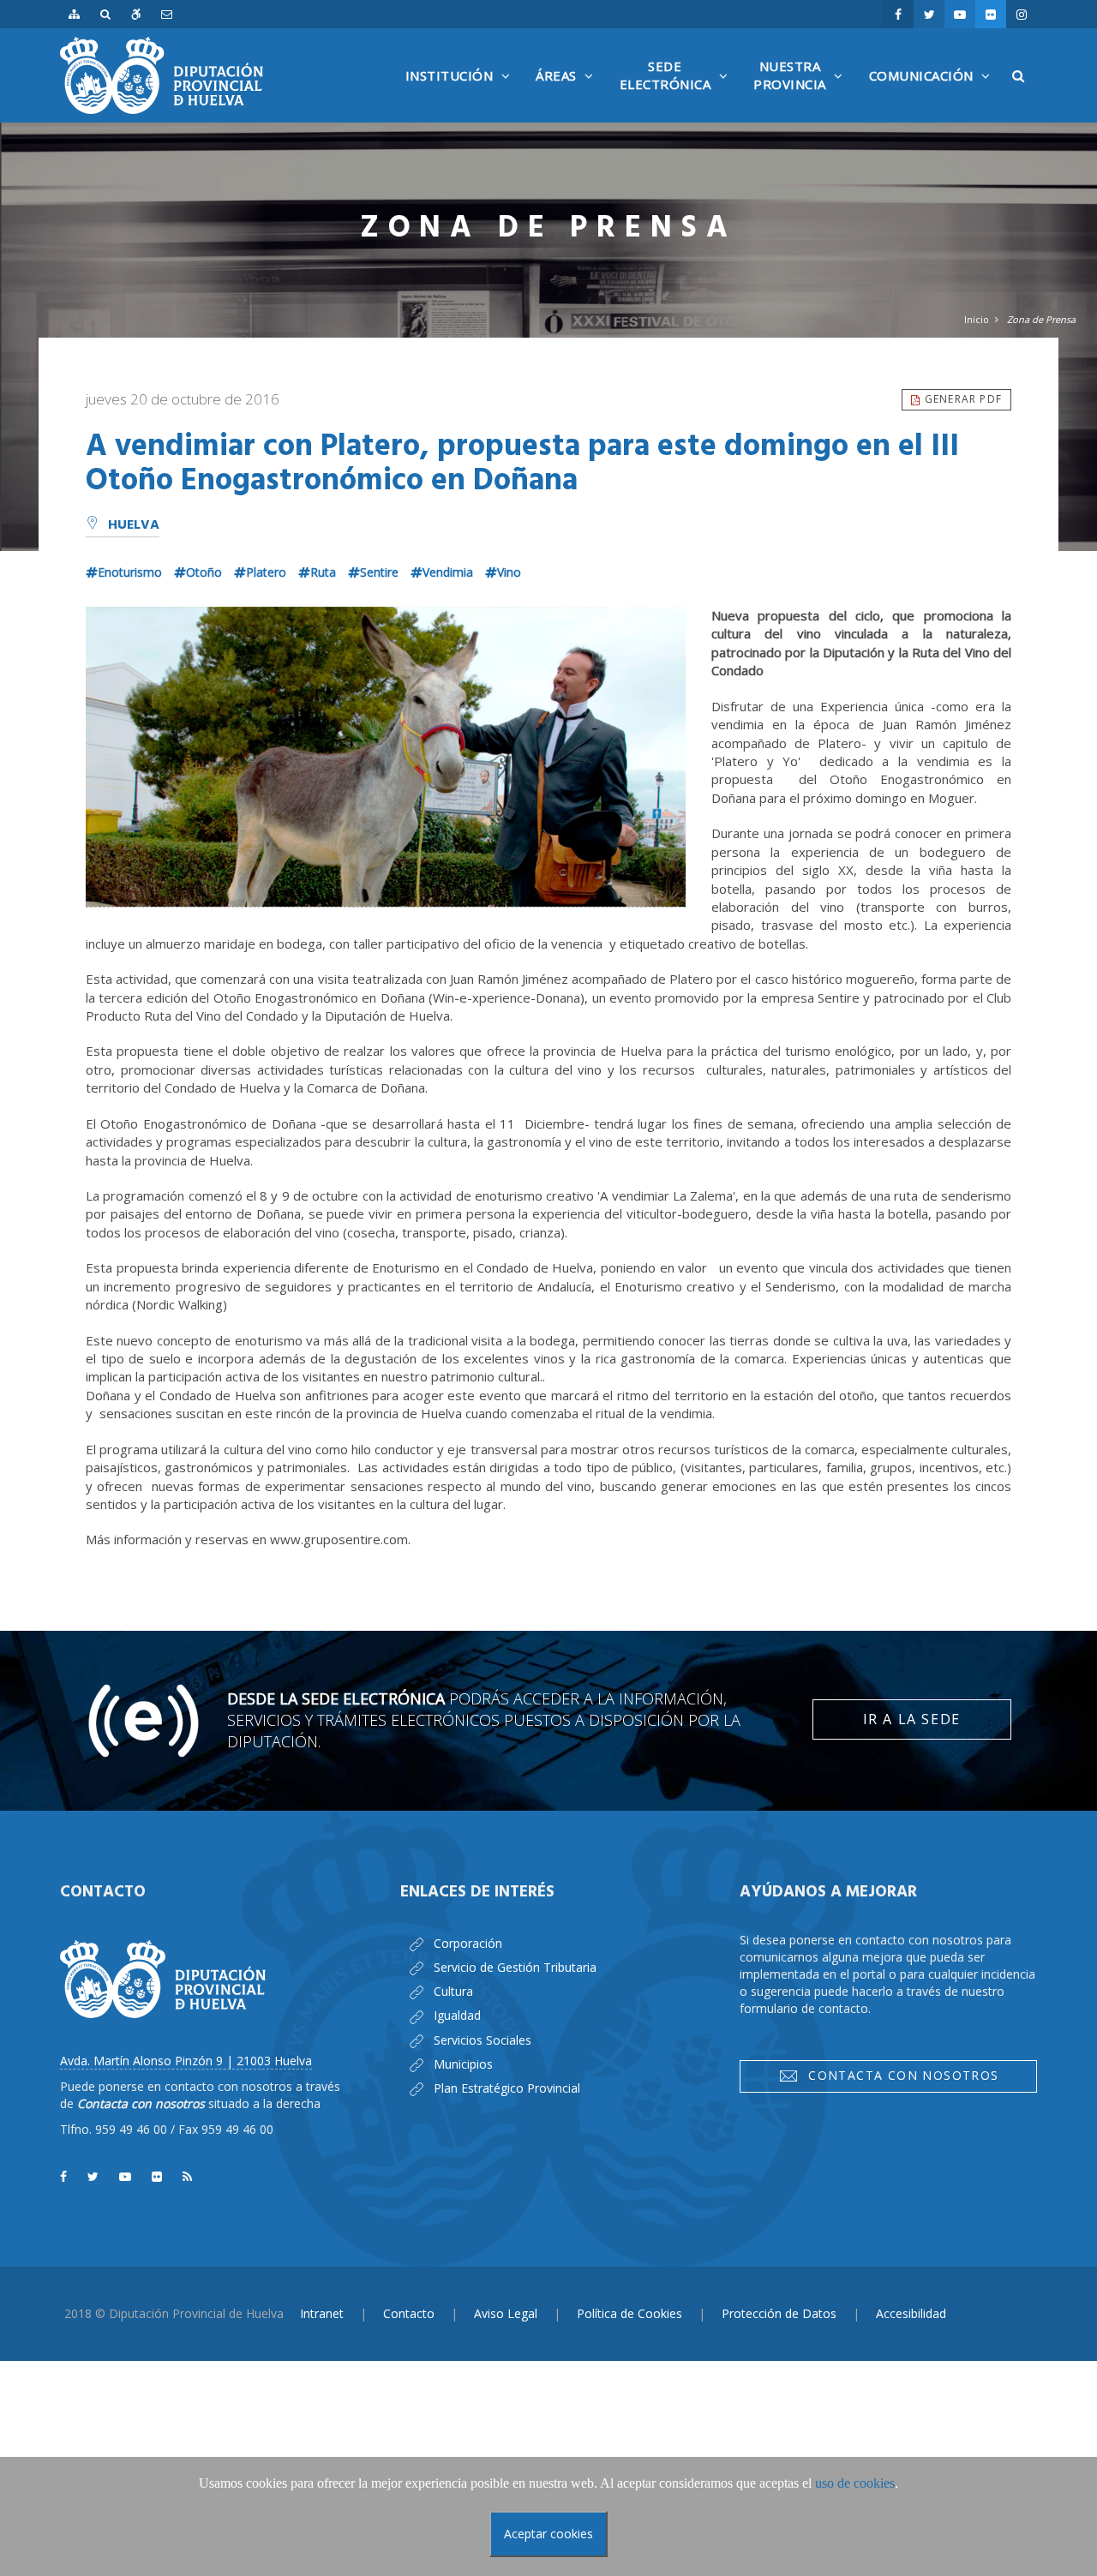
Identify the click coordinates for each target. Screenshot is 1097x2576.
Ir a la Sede (912, 1719)
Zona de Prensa (1041, 319)
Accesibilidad (911, 2313)
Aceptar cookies (548, 2534)
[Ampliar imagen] (386, 757)
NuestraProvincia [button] (803, 90)
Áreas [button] (569, 94)
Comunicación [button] (934, 94)
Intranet (322, 2313)
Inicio (977, 319)
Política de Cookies (629, 2313)
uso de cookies (855, 2483)
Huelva (134, 525)
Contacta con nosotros (899, 2075)
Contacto (409, 2313)
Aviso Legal (506, 2313)
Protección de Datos (779, 2313)
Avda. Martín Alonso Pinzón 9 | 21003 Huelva (186, 2061)
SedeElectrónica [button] (678, 90)
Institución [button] (462, 94)
